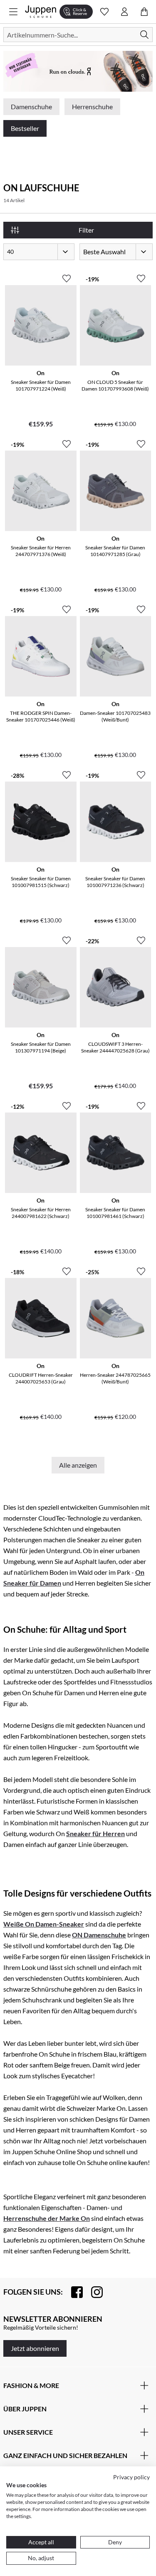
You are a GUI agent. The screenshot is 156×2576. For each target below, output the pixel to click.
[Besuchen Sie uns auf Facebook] (73, 2292)
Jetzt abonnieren (35, 2348)
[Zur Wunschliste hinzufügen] (67, 275)
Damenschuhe (31, 106)
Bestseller (25, 128)
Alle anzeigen (78, 1465)
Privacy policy (131, 2477)
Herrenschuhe (92, 106)
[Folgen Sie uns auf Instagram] (93, 2292)
